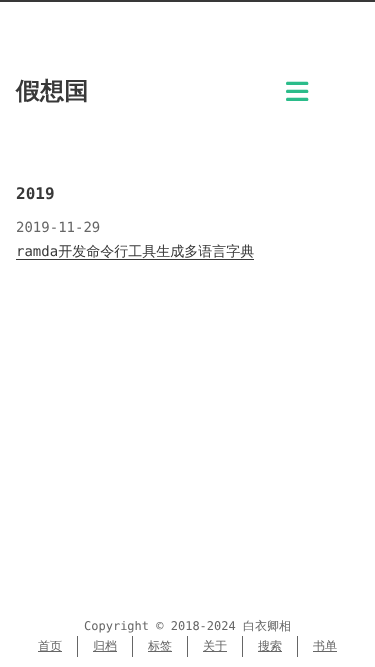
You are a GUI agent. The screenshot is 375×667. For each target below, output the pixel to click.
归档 (105, 646)
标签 (160, 646)
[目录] (297, 97)
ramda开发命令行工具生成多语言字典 (135, 252)
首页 (50, 646)
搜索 (270, 646)
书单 (325, 646)
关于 (215, 646)
